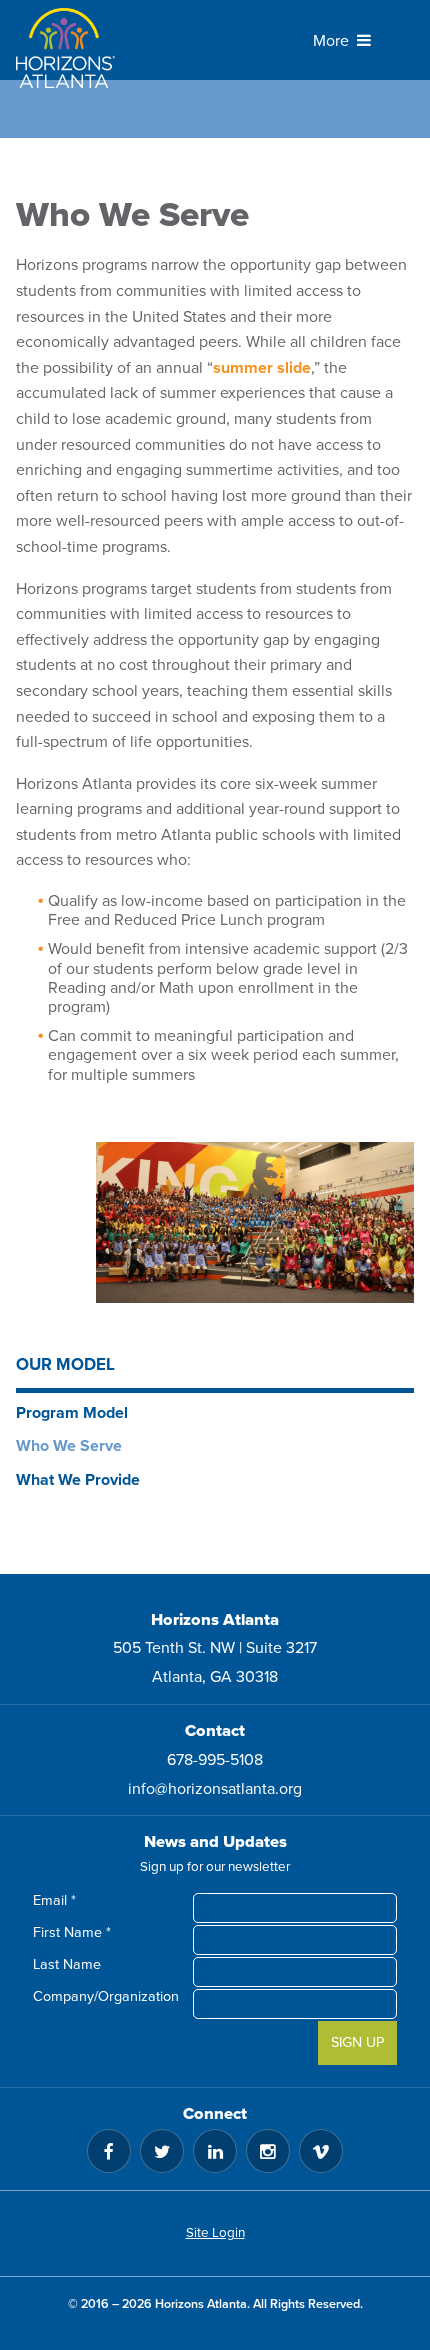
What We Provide (78, 1480)
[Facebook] (109, 2151)
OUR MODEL (65, 1364)
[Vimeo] (321, 2151)
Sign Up (357, 2042)
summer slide (262, 368)
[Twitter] (162, 2151)
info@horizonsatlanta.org (215, 1789)
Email (54, 1900)
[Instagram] (268, 2151)
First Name (72, 1932)
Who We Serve (69, 1446)
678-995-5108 (215, 1760)
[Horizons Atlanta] (76, 48)
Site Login (215, 2233)
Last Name (67, 1964)
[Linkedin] (215, 2151)
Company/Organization (112, 1996)
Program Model (72, 1413)
